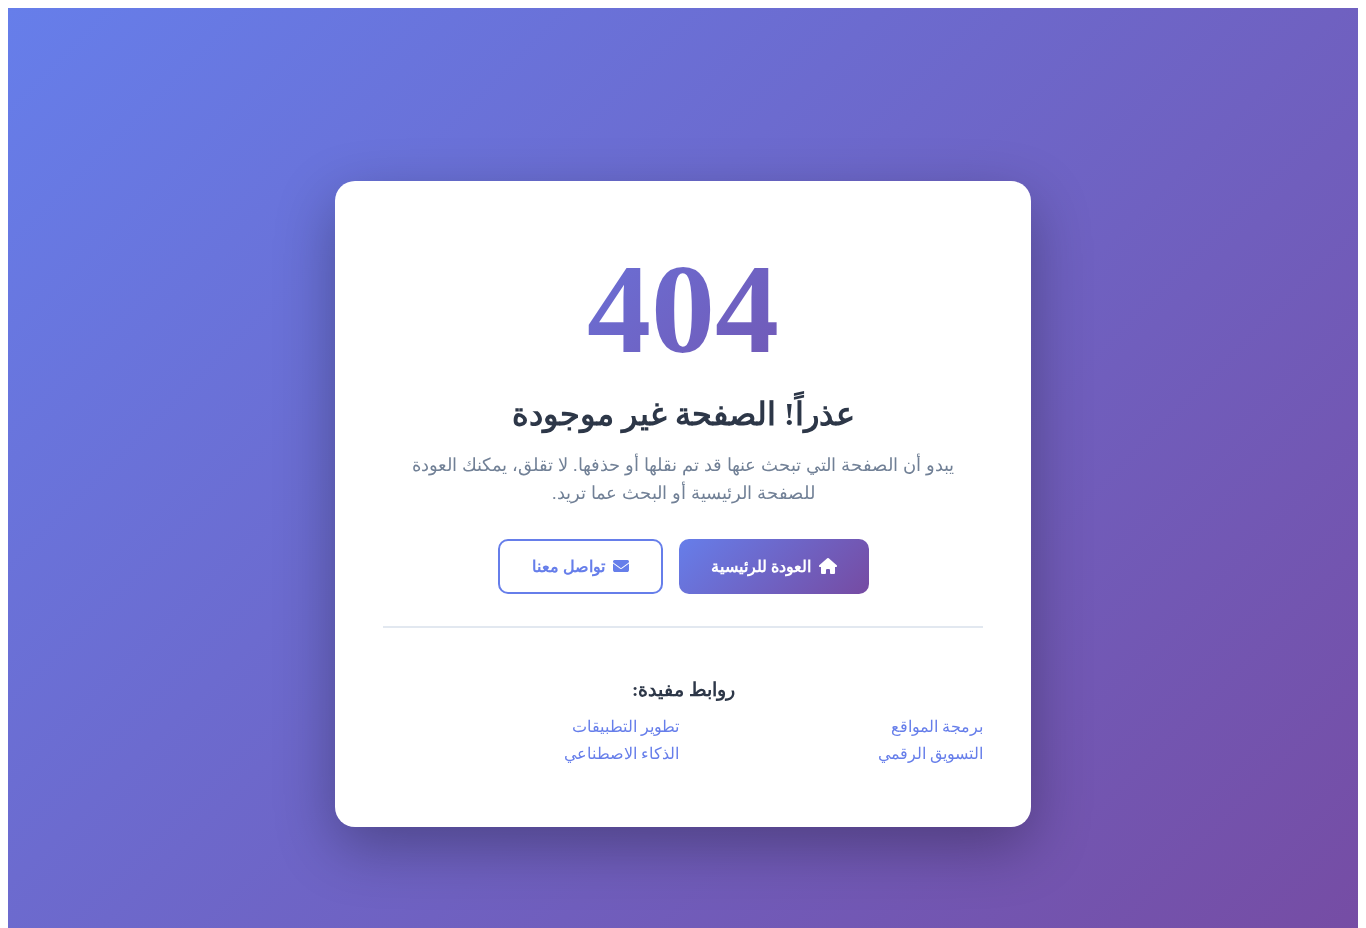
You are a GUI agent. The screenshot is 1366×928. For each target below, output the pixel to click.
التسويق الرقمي (930, 753)
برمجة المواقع (937, 726)
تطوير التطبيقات (625, 726)
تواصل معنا (568, 566)
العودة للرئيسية (761, 566)
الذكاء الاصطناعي (621, 753)
